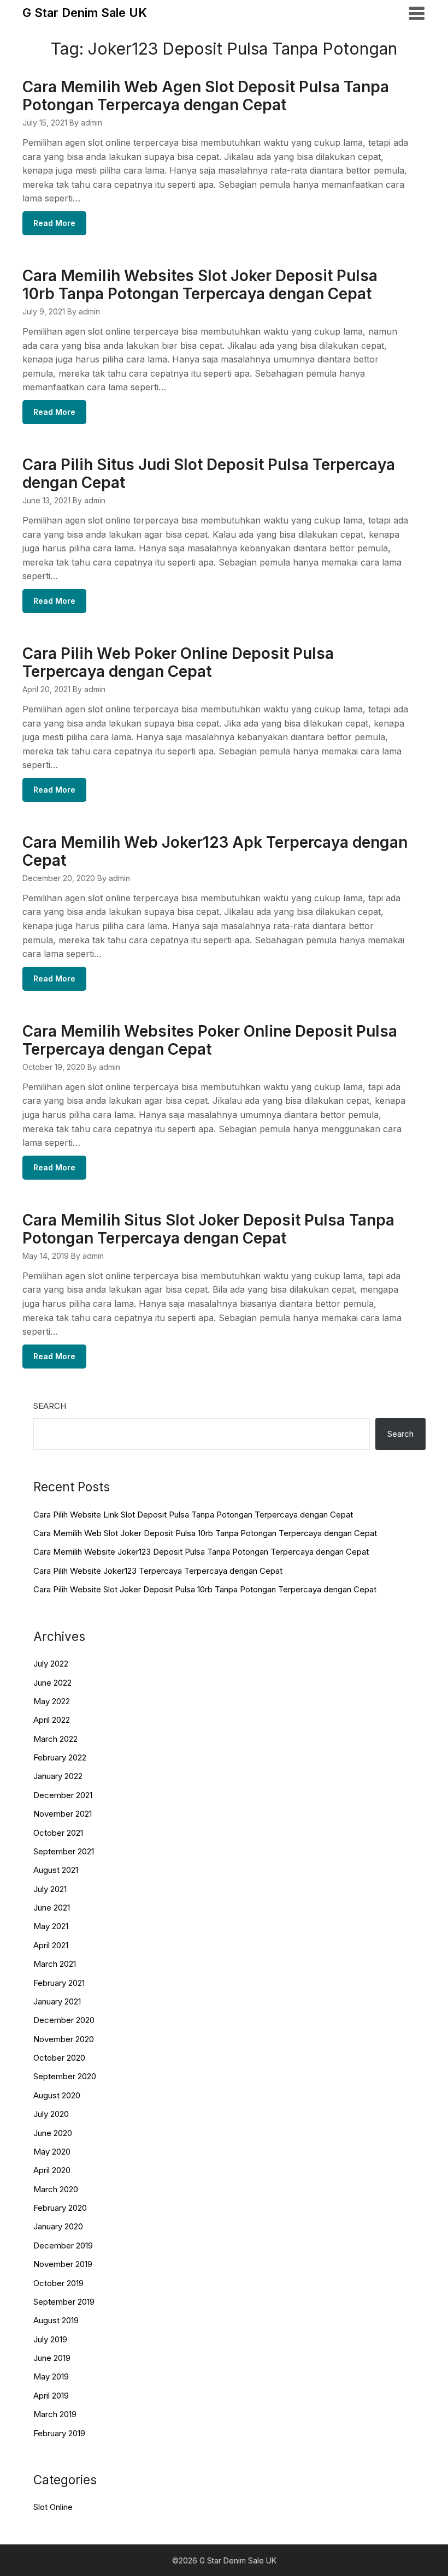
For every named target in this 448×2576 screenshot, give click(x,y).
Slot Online (53, 2507)
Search (50, 1406)
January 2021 (57, 2001)
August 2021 (56, 1870)
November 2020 (64, 2039)
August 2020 (57, 2095)
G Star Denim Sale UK (85, 13)
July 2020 (51, 2114)
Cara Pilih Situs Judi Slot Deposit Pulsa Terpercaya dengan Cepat (209, 474)
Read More (54, 223)
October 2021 (58, 1833)
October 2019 (58, 2283)
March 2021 (55, 1964)
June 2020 (53, 2133)
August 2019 (56, 2320)
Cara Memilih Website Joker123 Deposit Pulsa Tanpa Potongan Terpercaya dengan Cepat (201, 1552)
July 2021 (50, 1889)
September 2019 (64, 2302)
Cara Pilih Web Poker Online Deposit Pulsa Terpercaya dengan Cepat (178, 662)
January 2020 (58, 2226)
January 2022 (58, 1776)
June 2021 (52, 1908)
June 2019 (52, 2358)
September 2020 (65, 2076)
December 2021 (63, 1795)
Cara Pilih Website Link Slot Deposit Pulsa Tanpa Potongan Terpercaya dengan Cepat (193, 1515)
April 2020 (52, 2170)
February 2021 (59, 1983)
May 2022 (52, 1701)
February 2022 (60, 1757)
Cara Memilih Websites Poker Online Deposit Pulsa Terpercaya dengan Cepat (210, 1040)
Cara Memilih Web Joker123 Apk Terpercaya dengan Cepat (215, 851)
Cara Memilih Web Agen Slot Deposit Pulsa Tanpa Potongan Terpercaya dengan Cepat (206, 96)
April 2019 (51, 2396)
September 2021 (64, 1851)
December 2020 (64, 2020)
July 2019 (50, 2339)
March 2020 (56, 2189)
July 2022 (51, 1664)
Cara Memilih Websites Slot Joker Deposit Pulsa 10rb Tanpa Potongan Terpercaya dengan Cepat (200, 285)
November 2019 (63, 2264)
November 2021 (63, 1814)
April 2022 (52, 1720)
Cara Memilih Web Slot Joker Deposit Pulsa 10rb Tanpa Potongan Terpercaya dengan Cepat (205, 1533)
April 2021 (51, 1945)
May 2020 (52, 2152)
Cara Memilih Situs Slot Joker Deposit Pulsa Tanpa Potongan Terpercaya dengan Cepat (208, 1229)
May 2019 (51, 2376)
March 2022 (55, 1739)
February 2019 (59, 2433)
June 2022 (52, 1683)
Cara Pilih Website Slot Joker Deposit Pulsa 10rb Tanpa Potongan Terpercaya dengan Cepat (205, 1589)
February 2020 (60, 2208)
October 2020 (59, 2058)
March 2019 (55, 2414)
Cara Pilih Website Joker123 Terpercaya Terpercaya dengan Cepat (158, 1571)
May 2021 (51, 1926)
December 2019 (63, 2245)
